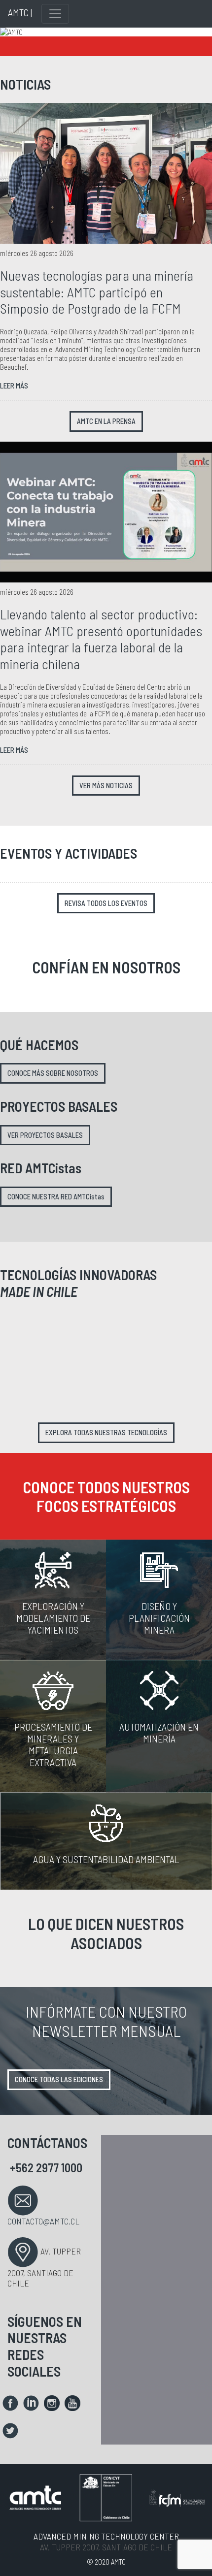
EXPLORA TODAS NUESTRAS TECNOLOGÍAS (106, 1433)
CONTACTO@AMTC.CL (43, 2221)
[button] (16, 32)
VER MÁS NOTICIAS (106, 786)
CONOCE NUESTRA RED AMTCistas (56, 1197)
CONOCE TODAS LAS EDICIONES (59, 2079)
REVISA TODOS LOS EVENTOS (106, 903)
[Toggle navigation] (55, 14)
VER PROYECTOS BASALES (45, 1135)
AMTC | (20, 12)
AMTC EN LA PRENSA (106, 421)
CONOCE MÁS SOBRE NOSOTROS (53, 1073)
